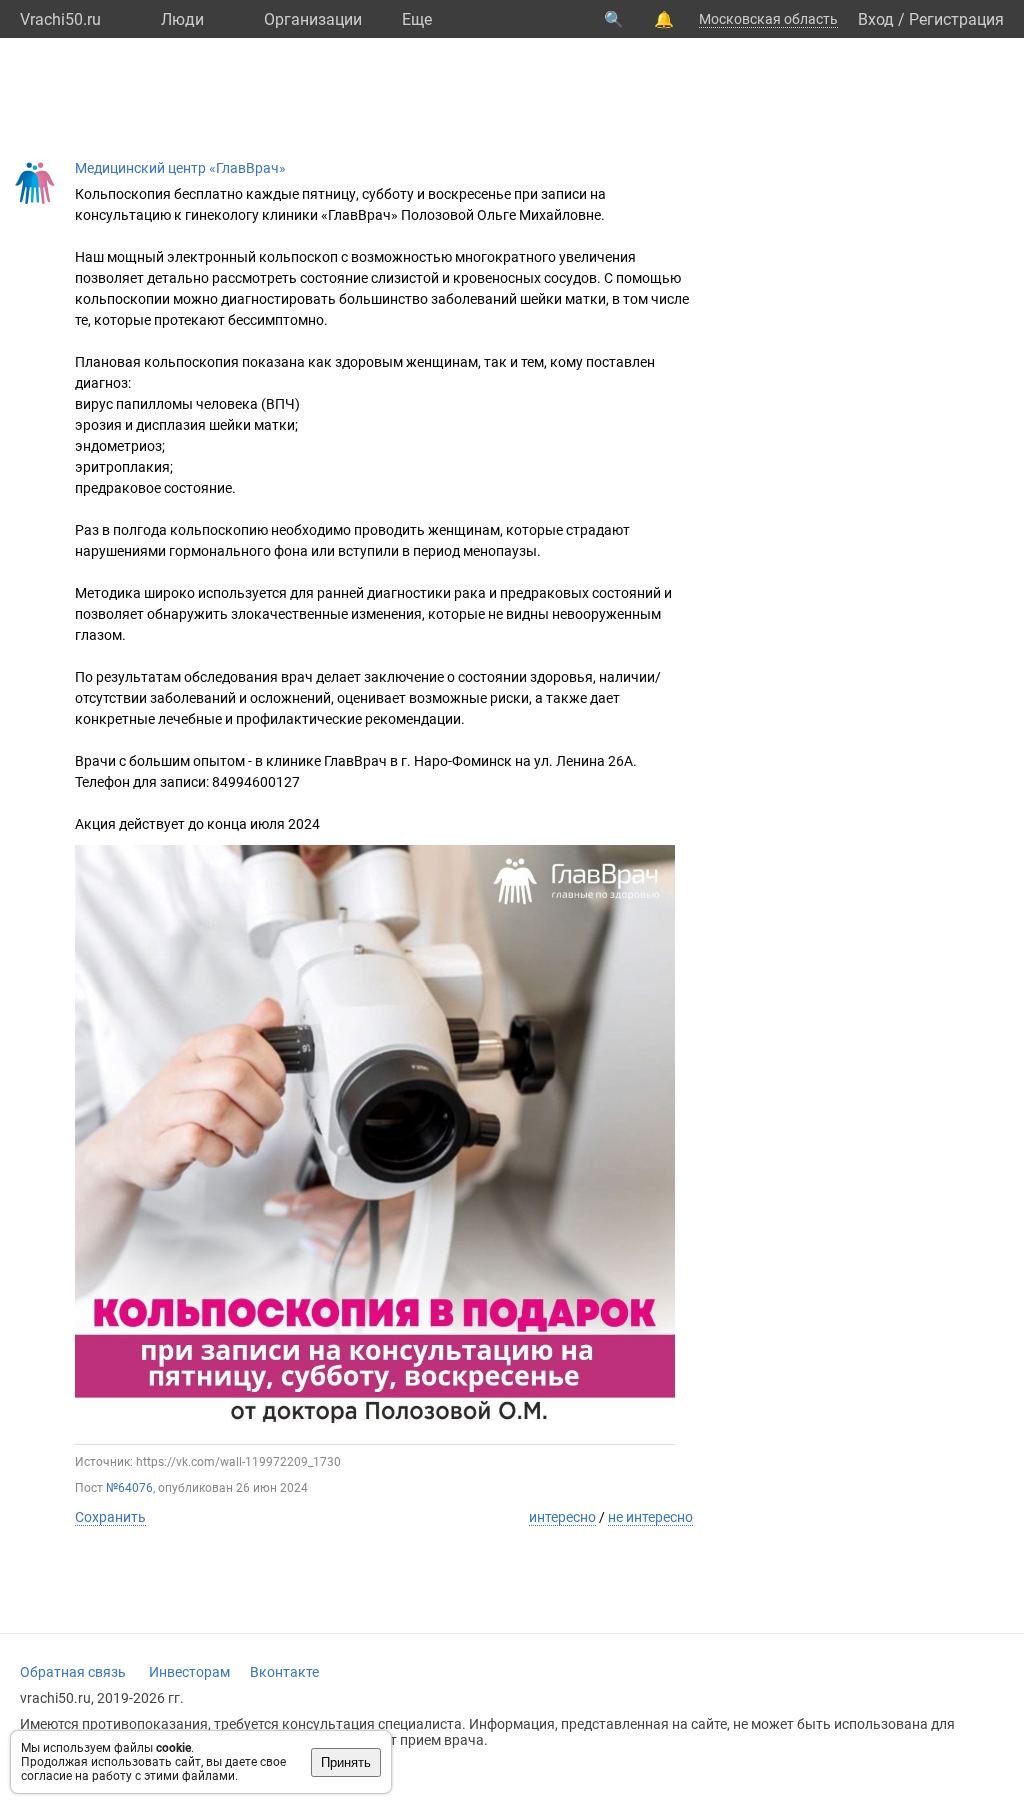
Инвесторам (189, 1672)
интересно (562, 1517)
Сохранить (110, 1517)
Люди (182, 19)
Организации (313, 19)
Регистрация (956, 19)
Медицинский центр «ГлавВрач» (180, 168)
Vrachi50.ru (60, 19)
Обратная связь (73, 1672)
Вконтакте (284, 1672)
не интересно (650, 1517)
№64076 (129, 1488)
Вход (876, 19)
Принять (346, 1762)
